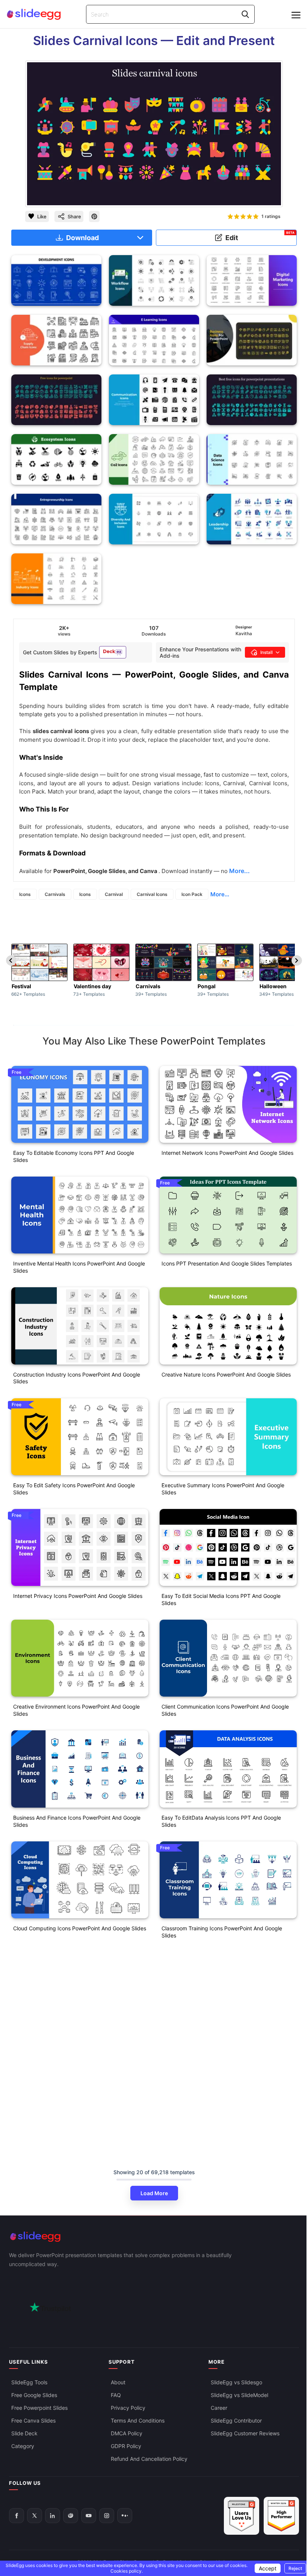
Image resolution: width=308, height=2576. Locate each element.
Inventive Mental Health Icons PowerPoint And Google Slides (79, 1267)
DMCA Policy (127, 2433)
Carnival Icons (152, 894)
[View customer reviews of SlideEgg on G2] (281, 2516)
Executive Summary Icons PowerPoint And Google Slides (223, 1489)
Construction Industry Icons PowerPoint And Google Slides (77, 1378)
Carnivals (55, 894)
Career (219, 2408)
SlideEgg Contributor (236, 2420)
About (118, 2382)
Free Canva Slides (33, 2420)
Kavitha (244, 633)
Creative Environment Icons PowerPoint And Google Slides (76, 1710)
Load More (154, 2193)
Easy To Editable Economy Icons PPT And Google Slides (74, 1156)
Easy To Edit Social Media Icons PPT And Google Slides (221, 1599)
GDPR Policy (126, 2446)
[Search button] (245, 14)
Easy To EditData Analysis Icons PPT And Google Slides (221, 1821)
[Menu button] (296, 15)
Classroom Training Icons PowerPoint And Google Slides (222, 1932)
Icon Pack (192, 894)
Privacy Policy (128, 2408)
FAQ (116, 2395)
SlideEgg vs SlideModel (239, 2395)
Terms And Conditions (138, 2420)
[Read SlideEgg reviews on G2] (242, 2516)
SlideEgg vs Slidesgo (236, 2382)
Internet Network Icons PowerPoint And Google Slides (227, 1153)
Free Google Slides (34, 2395)
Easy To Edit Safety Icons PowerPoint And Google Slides (74, 1489)
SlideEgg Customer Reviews (245, 2433)
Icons (25, 894)
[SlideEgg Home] (154, 2237)
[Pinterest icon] (94, 216)
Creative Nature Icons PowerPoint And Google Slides (226, 1374)
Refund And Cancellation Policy (149, 2459)
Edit (260, 236)
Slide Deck (24, 2433)
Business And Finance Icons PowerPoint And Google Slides (77, 1821)
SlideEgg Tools (29, 2382)
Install (266, 652)
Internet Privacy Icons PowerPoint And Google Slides (78, 1596)
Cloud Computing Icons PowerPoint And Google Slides (80, 1928)
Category (23, 2446)
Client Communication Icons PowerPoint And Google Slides (225, 1710)
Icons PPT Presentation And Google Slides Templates (227, 1263)
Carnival (114, 894)
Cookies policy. (127, 2571)
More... (220, 894)
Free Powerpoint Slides (39, 2408)
